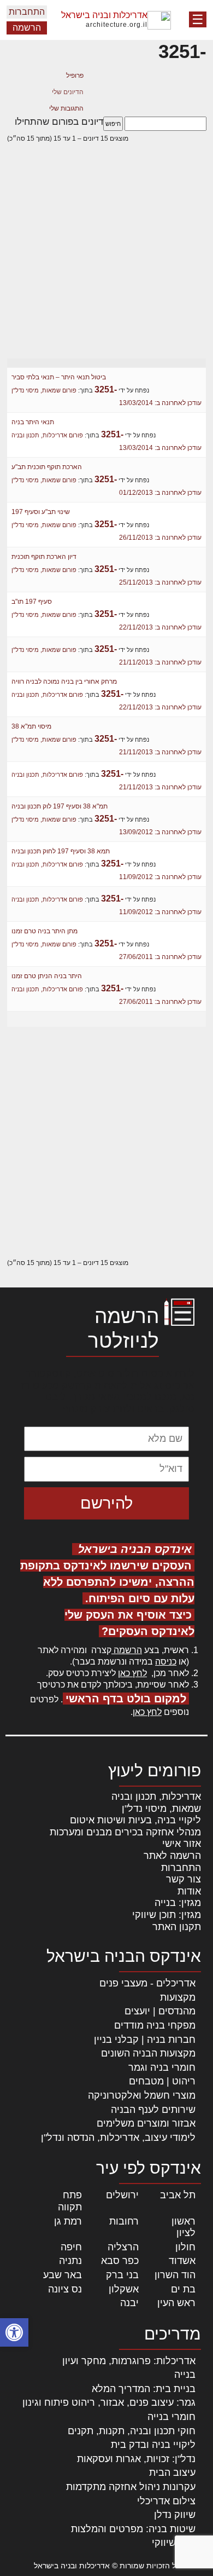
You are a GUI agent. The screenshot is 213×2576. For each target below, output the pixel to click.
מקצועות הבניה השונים (148, 2053)
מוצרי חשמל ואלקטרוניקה (142, 2095)
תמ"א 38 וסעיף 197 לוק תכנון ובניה (60, 806)
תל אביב (178, 2195)
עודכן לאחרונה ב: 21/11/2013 (160, 662)
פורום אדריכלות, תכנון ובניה (47, 435)
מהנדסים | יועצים (160, 2011)
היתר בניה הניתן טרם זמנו (47, 976)
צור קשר (184, 1879)
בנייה (185, 2375)
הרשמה (27, 28)
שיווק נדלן (175, 2515)
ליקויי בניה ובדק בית (153, 2445)
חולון (185, 2247)
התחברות (27, 12)
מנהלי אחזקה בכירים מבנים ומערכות (125, 1832)
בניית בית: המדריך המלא (144, 2389)
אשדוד (182, 2261)
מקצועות (178, 1997)
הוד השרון (175, 2275)
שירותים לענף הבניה (153, 2110)
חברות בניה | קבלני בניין (145, 2040)
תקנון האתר (177, 1927)
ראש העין (176, 2303)
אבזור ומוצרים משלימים (146, 2123)
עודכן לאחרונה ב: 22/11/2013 (160, 627)
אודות (189, 1891)
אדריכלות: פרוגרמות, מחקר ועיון (129, 2361)
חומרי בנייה (171, 2417)
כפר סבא (120, 2261)
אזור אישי (182, 1844)
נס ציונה (65, 2289)
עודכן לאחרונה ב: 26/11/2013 (160, 538)
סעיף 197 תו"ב (32, 602)
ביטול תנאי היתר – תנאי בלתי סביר (59, 377)
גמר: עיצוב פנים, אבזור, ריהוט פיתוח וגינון (109, 2402)
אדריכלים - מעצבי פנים (147, 1983)
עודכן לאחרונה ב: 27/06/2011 (160, 957)
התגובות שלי (66, 108)
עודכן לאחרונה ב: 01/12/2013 (160, 493)
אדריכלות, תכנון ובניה (156, 1797)
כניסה (166, 1662)
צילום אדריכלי (166, 2501)
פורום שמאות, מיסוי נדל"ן (44, 390)
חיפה (71, 2247)
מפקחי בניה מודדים (155, 2025)
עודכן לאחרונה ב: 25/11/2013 (160, 582)
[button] (14, 2332)
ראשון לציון (184, 2227)
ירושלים (122, 2195)
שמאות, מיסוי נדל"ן (161, 1809)
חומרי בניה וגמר (162, 2067)
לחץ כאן (132, 1673)
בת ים (183, 2289)
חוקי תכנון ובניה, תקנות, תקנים (132, 2431)
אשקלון (124, 2289)
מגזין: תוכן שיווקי (167, 1915)
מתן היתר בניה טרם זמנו (45, 931)
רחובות (124, 2221)
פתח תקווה (70, 2201)
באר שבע (63, 2275)
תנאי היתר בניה (33, 422)
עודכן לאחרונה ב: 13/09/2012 (160, 832)
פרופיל (75, 76)
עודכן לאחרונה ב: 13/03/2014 (160, 403)
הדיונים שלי (68, 92)
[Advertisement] (106, 259)
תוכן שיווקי (174, 2543)
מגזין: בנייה (178, 1903)
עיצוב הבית (172, 2473)
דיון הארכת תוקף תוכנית (44, 557)
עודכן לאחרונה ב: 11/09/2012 (160, 877)
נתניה (70, 2261)
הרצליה (123, 2247)
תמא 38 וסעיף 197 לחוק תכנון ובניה (61, 851)
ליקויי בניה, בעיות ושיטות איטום (135, 1820)
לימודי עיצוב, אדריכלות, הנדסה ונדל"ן (118, 2138)
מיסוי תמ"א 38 (31, 726)
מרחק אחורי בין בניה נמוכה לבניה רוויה (64, 681)
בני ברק (122, 2275)
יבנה (129, 2303)
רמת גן (68, 2221)
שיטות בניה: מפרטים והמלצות (133, 2529)
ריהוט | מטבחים (162, 2081)
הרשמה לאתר (172, 1856)
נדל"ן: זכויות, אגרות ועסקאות (136, 2459)
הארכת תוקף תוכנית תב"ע (47, 467)
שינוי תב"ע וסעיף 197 (41, 512)
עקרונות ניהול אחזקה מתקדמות (131, 2487)
